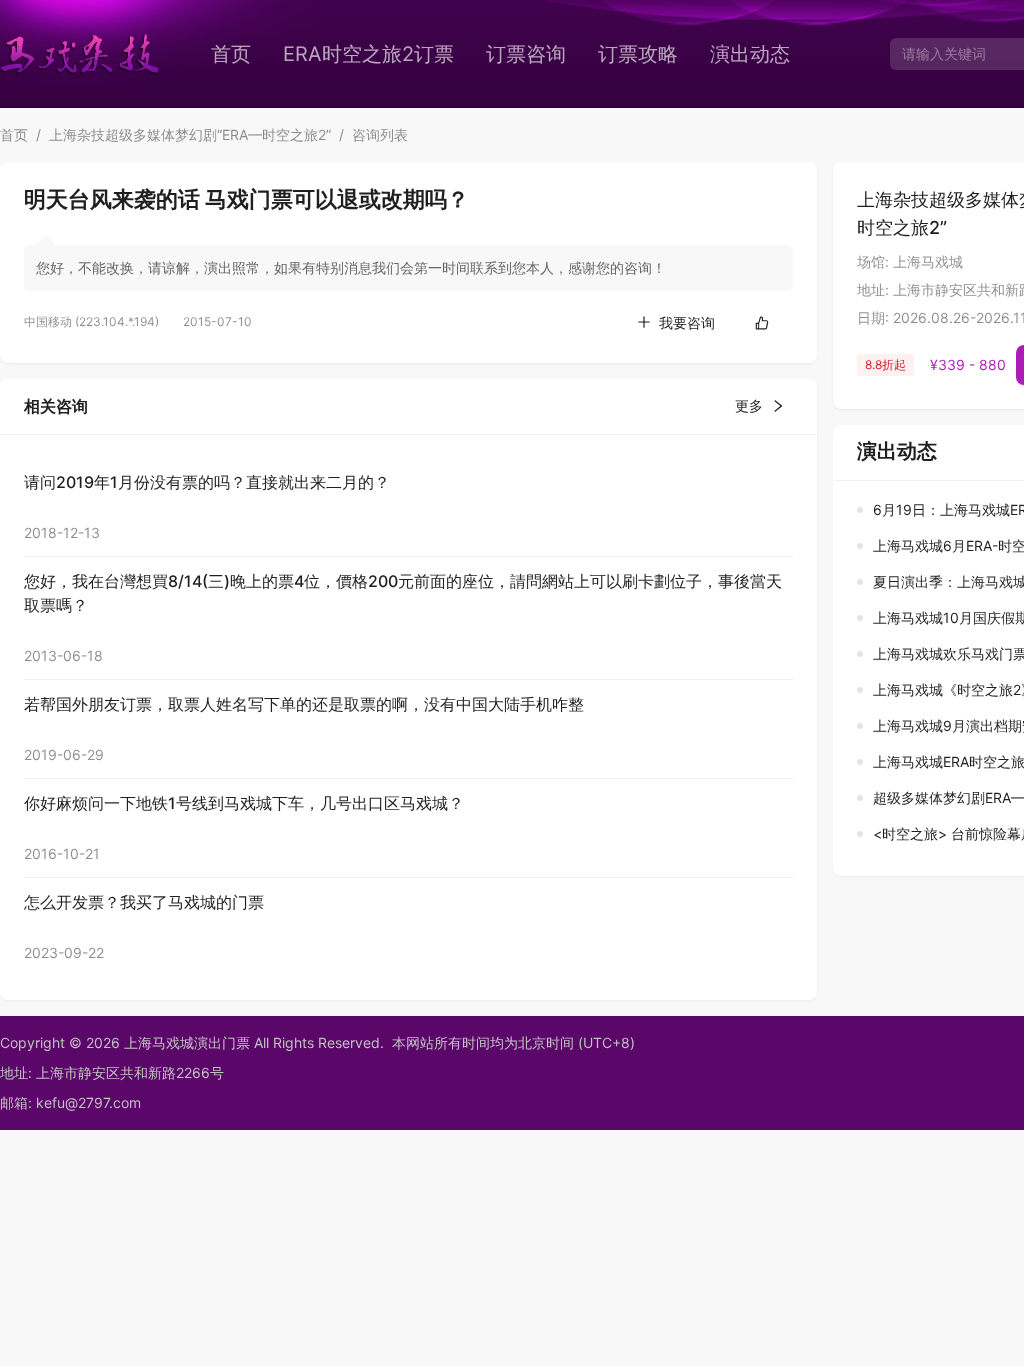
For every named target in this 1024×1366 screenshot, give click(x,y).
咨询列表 (380, 134)
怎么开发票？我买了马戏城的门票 (144, 902)
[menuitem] (231, 54)
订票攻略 (638, 54)
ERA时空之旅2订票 (368, 54)
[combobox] (954, 54)
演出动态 (750, 54)
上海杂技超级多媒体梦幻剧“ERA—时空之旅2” (190, 134)
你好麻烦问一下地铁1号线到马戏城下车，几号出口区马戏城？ (244, 803)
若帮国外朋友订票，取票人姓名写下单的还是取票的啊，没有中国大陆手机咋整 (304, 704)
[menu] (535, 54)
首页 (231, 54)
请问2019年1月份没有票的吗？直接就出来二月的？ (207, 482)
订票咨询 (526, 54)
